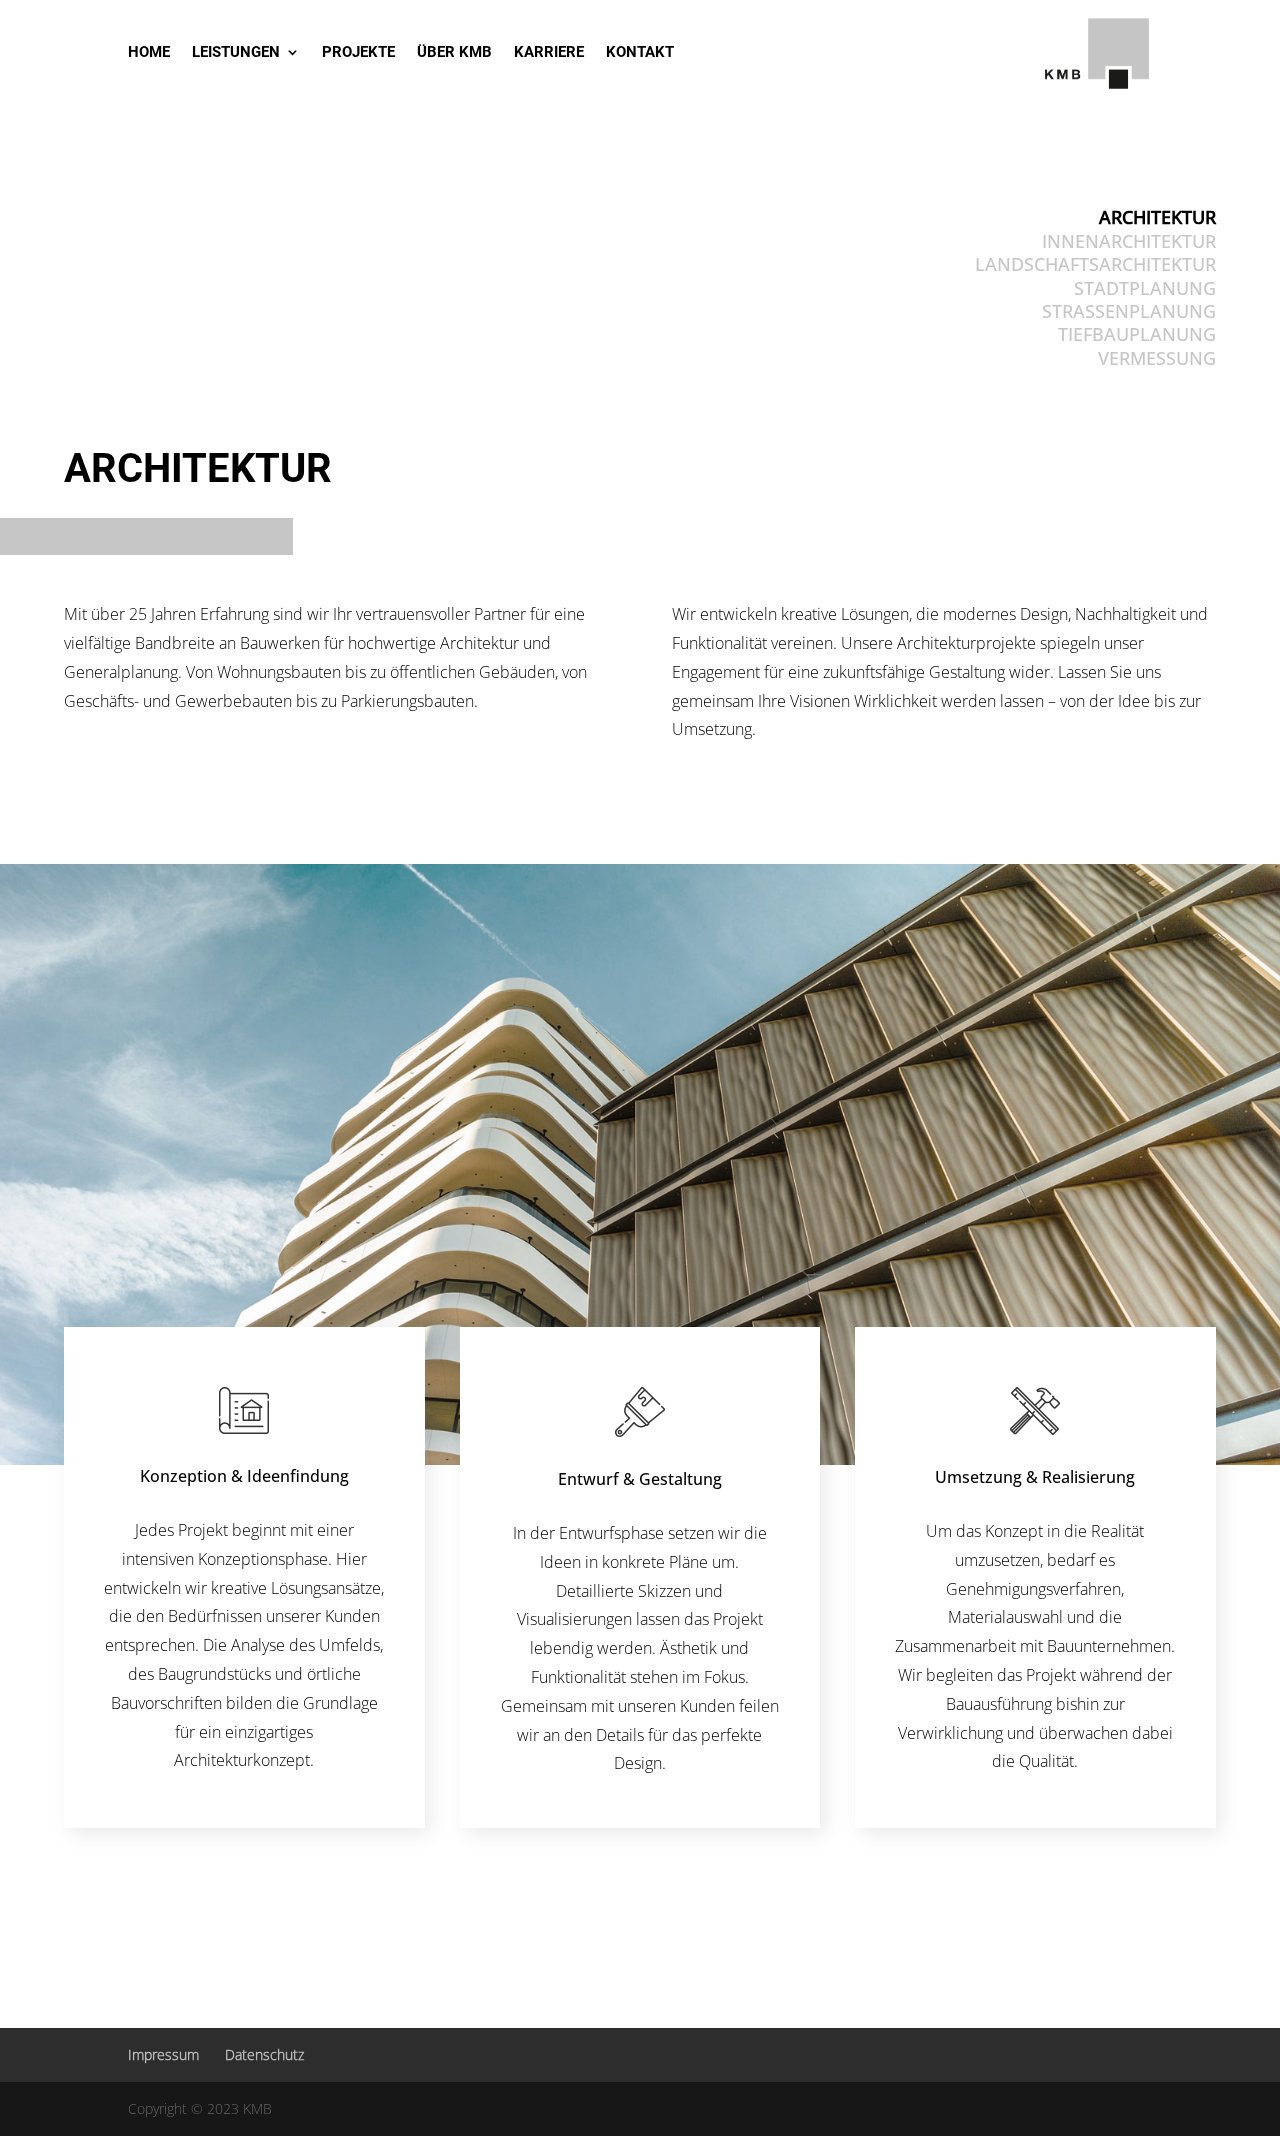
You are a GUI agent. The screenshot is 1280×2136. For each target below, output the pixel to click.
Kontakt (640, 53)
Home (149, 53)
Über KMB (454, 53)
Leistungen (236, 53)
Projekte (358, 53)
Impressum (163, 2054)
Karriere (549, 53)
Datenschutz (264, 2054)
